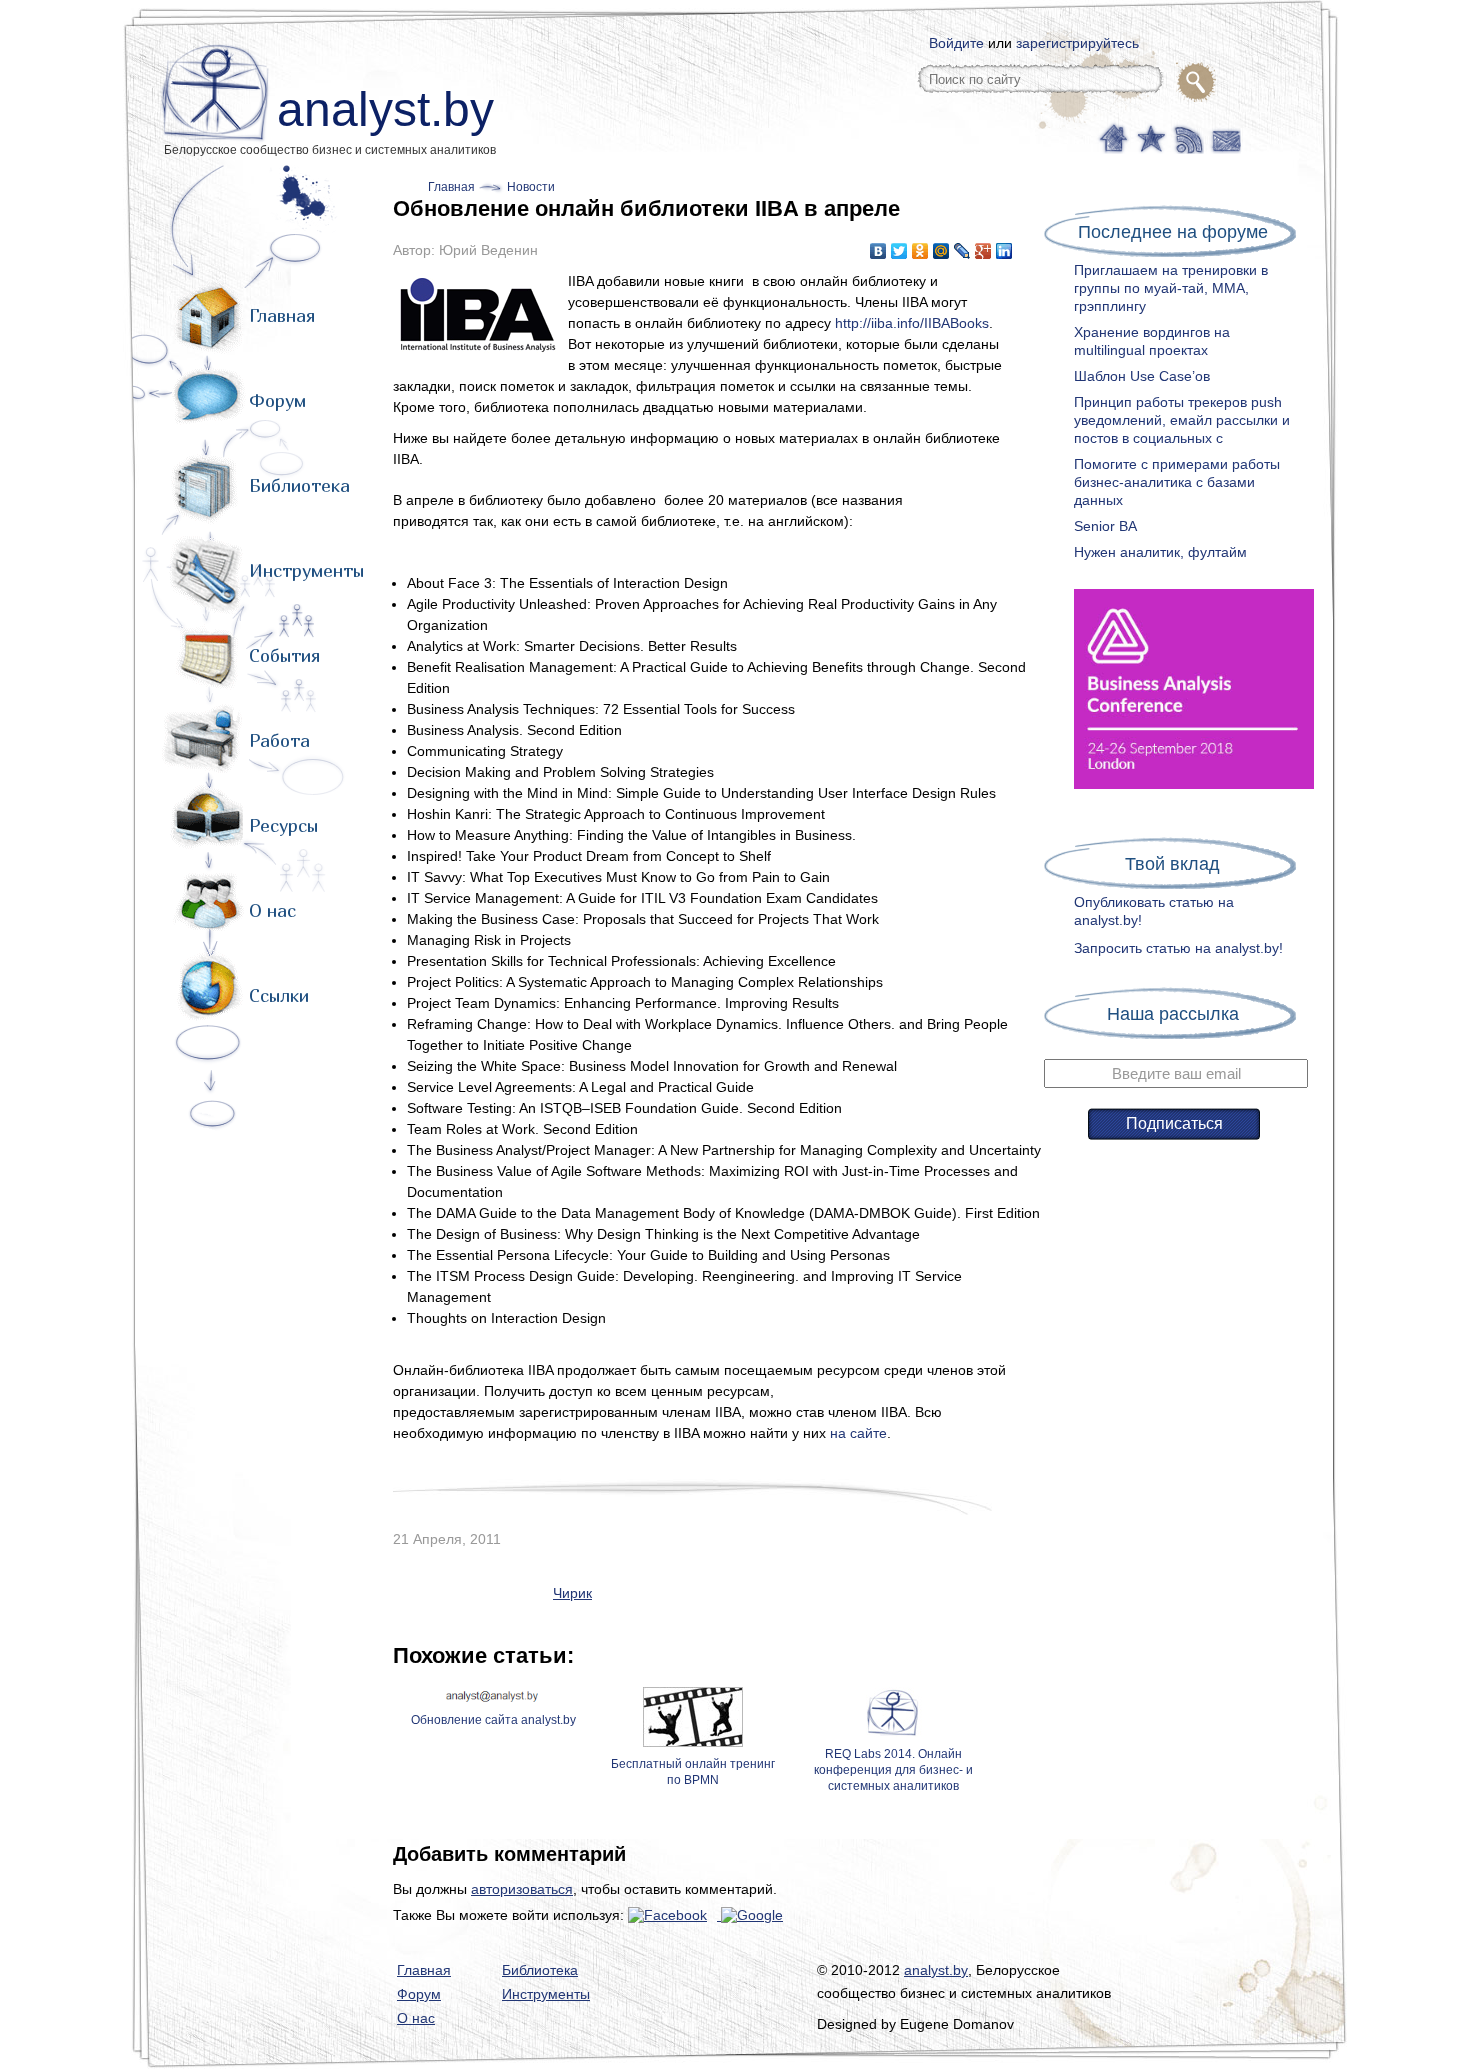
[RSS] (1186, 137)
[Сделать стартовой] (1112, 137)
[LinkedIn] (1004, 251)
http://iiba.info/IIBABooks (912, 323)
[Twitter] (899, 251)
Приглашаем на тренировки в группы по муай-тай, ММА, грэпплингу (1171, 288)
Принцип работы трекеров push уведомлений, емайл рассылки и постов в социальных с (1182, 420)
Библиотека (299, 485)
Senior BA (1105, 526)
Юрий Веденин (488, 250)
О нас (272, 910)
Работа (279, 740)
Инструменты (306, 570)
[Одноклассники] (920, 251)
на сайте (858, 1433)
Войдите (956, 43)
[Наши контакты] (1223, 137)
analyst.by (385, 109)
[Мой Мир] (941, 251)
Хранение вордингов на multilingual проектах (1152, 341)
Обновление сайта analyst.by (493, 1720)
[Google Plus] (983, 251)
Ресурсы (283, 825)
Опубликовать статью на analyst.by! (1154, 911)
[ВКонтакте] (878, 251)
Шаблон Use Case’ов (1142, 376)
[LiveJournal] (962, 251)
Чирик (572, 1593)
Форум (277, 400)
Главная (282, 315)
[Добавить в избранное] (1149, 137)
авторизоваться (522, 1889)
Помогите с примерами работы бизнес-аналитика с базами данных (1177, 482)
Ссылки (279, 995)
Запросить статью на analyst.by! (1178, 948)
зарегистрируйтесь (1077, 43)
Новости (531, 187)
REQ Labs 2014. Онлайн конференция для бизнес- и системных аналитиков (893, 1770)
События (284, 655)
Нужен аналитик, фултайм (1160, 552)
